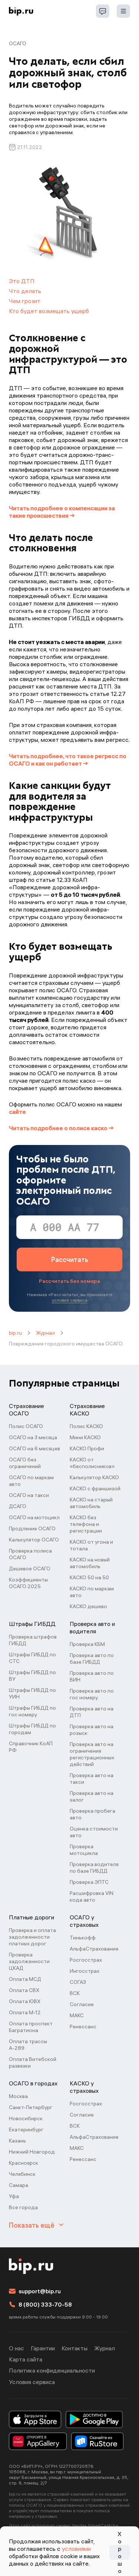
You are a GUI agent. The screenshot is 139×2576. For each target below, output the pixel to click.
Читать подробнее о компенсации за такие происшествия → (62, 512)
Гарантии (43, 2348)
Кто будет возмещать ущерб (49, 311)
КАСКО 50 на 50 (89, 1577)
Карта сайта (26, 2359)
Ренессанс (83, 2026)
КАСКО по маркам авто (92, 1592)
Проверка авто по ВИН (92, 1676)
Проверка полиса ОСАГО (30, 1554)
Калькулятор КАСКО (94, 1477)
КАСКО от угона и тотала (91, 1545)
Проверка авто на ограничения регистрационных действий (92, 1754)
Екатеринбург (26, 2129)
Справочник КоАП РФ (31, 1747)
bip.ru (15, 1333)
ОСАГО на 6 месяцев (34, 1448)
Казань (17, 2141)
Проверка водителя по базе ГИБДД (94, 1868)
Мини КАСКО (85, 1437)
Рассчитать (70, 1260)
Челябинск (22, 2174)
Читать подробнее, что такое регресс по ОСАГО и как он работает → (68, 760)
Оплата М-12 (25, 2012)
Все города (23, 2207)
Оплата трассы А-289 (28, 2045)
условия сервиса (70, 1300)
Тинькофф (83, 1938)
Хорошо (120, 2552)
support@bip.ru (40, 2291)
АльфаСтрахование (94, 1949)
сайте (17, 1112)
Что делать (25, 291)
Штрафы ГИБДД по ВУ (32, 1676)
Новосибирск (26, 2118)
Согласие (82, 2004)
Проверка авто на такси (92, 1779)
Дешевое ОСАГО (30, 1568)
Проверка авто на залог (92, 1796)
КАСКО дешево (88, 1606)
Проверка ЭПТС (89, 1882)
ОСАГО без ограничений (25, 1463)
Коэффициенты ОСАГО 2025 (28, 1583)
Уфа (14, 2196)
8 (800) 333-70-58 (45, 2304)
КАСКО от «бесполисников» (92, 1463)
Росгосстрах (86, 1960)
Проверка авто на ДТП (92, 1712)
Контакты (75, 2348)
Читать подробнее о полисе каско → (61, 1128)
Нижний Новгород (32, 2152)
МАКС (77, 2015)
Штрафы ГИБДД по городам (32, 1729)
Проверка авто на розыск (92, 1730)
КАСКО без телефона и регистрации (86, 1524)
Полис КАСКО (86, 1426)
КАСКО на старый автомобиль (91, 1503)
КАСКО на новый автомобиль (90, 1563)
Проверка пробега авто (92, 1814)
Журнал (45, 1333)
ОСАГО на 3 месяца (33, 1437)
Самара (19, 2185)
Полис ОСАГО (26, 1426)
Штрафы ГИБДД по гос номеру (32, 1711)
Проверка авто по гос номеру (92, 1694)
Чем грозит (25, 301)
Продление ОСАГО (32, 1528)
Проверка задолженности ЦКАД (29, 1961)
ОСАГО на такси (29, 1495)
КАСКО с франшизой (95, 1488)
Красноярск (24, 2163)
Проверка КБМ (87, 1644)
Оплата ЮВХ (25, 2001)
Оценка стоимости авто (94, 1832)
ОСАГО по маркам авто (31, 1481)
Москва (18, 2096)
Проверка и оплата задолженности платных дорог (32, 1937)
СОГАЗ (78, 1982)
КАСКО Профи (87, 1448)
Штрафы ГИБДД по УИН (32, 1693)
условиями (76, 2549)
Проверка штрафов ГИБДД (33, 1640)
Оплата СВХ (24, 1990)
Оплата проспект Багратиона (31, 2027)
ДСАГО (18, 1506)
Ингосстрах (85, 1971)
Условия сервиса (32, 2382)
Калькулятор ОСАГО (34, 1540)
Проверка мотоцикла (84, 1850)
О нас (16, 2348)
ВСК (75, 1993)
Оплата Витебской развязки (33, 2062)
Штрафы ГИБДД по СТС (32, 1658)
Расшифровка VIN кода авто (92, 1896)
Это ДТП (22, 281)
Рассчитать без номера (69, 1281)
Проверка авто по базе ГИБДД (92, 1659)
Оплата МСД (25, 1979)
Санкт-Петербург (31, 2107)
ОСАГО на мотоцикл (34, 1517)
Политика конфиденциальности (52, 2370)
